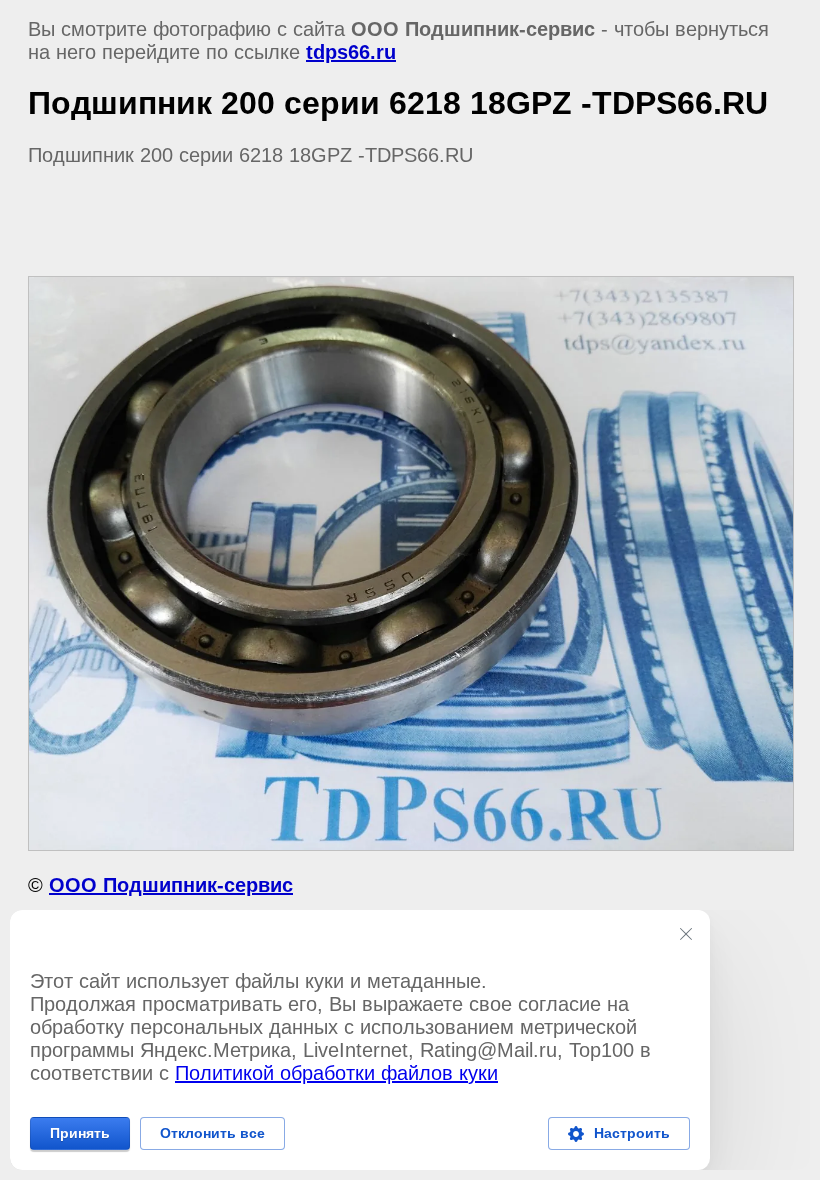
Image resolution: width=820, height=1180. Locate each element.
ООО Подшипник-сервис (171, 885)
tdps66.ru (351, 52)
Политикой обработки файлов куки (336, 1073)
